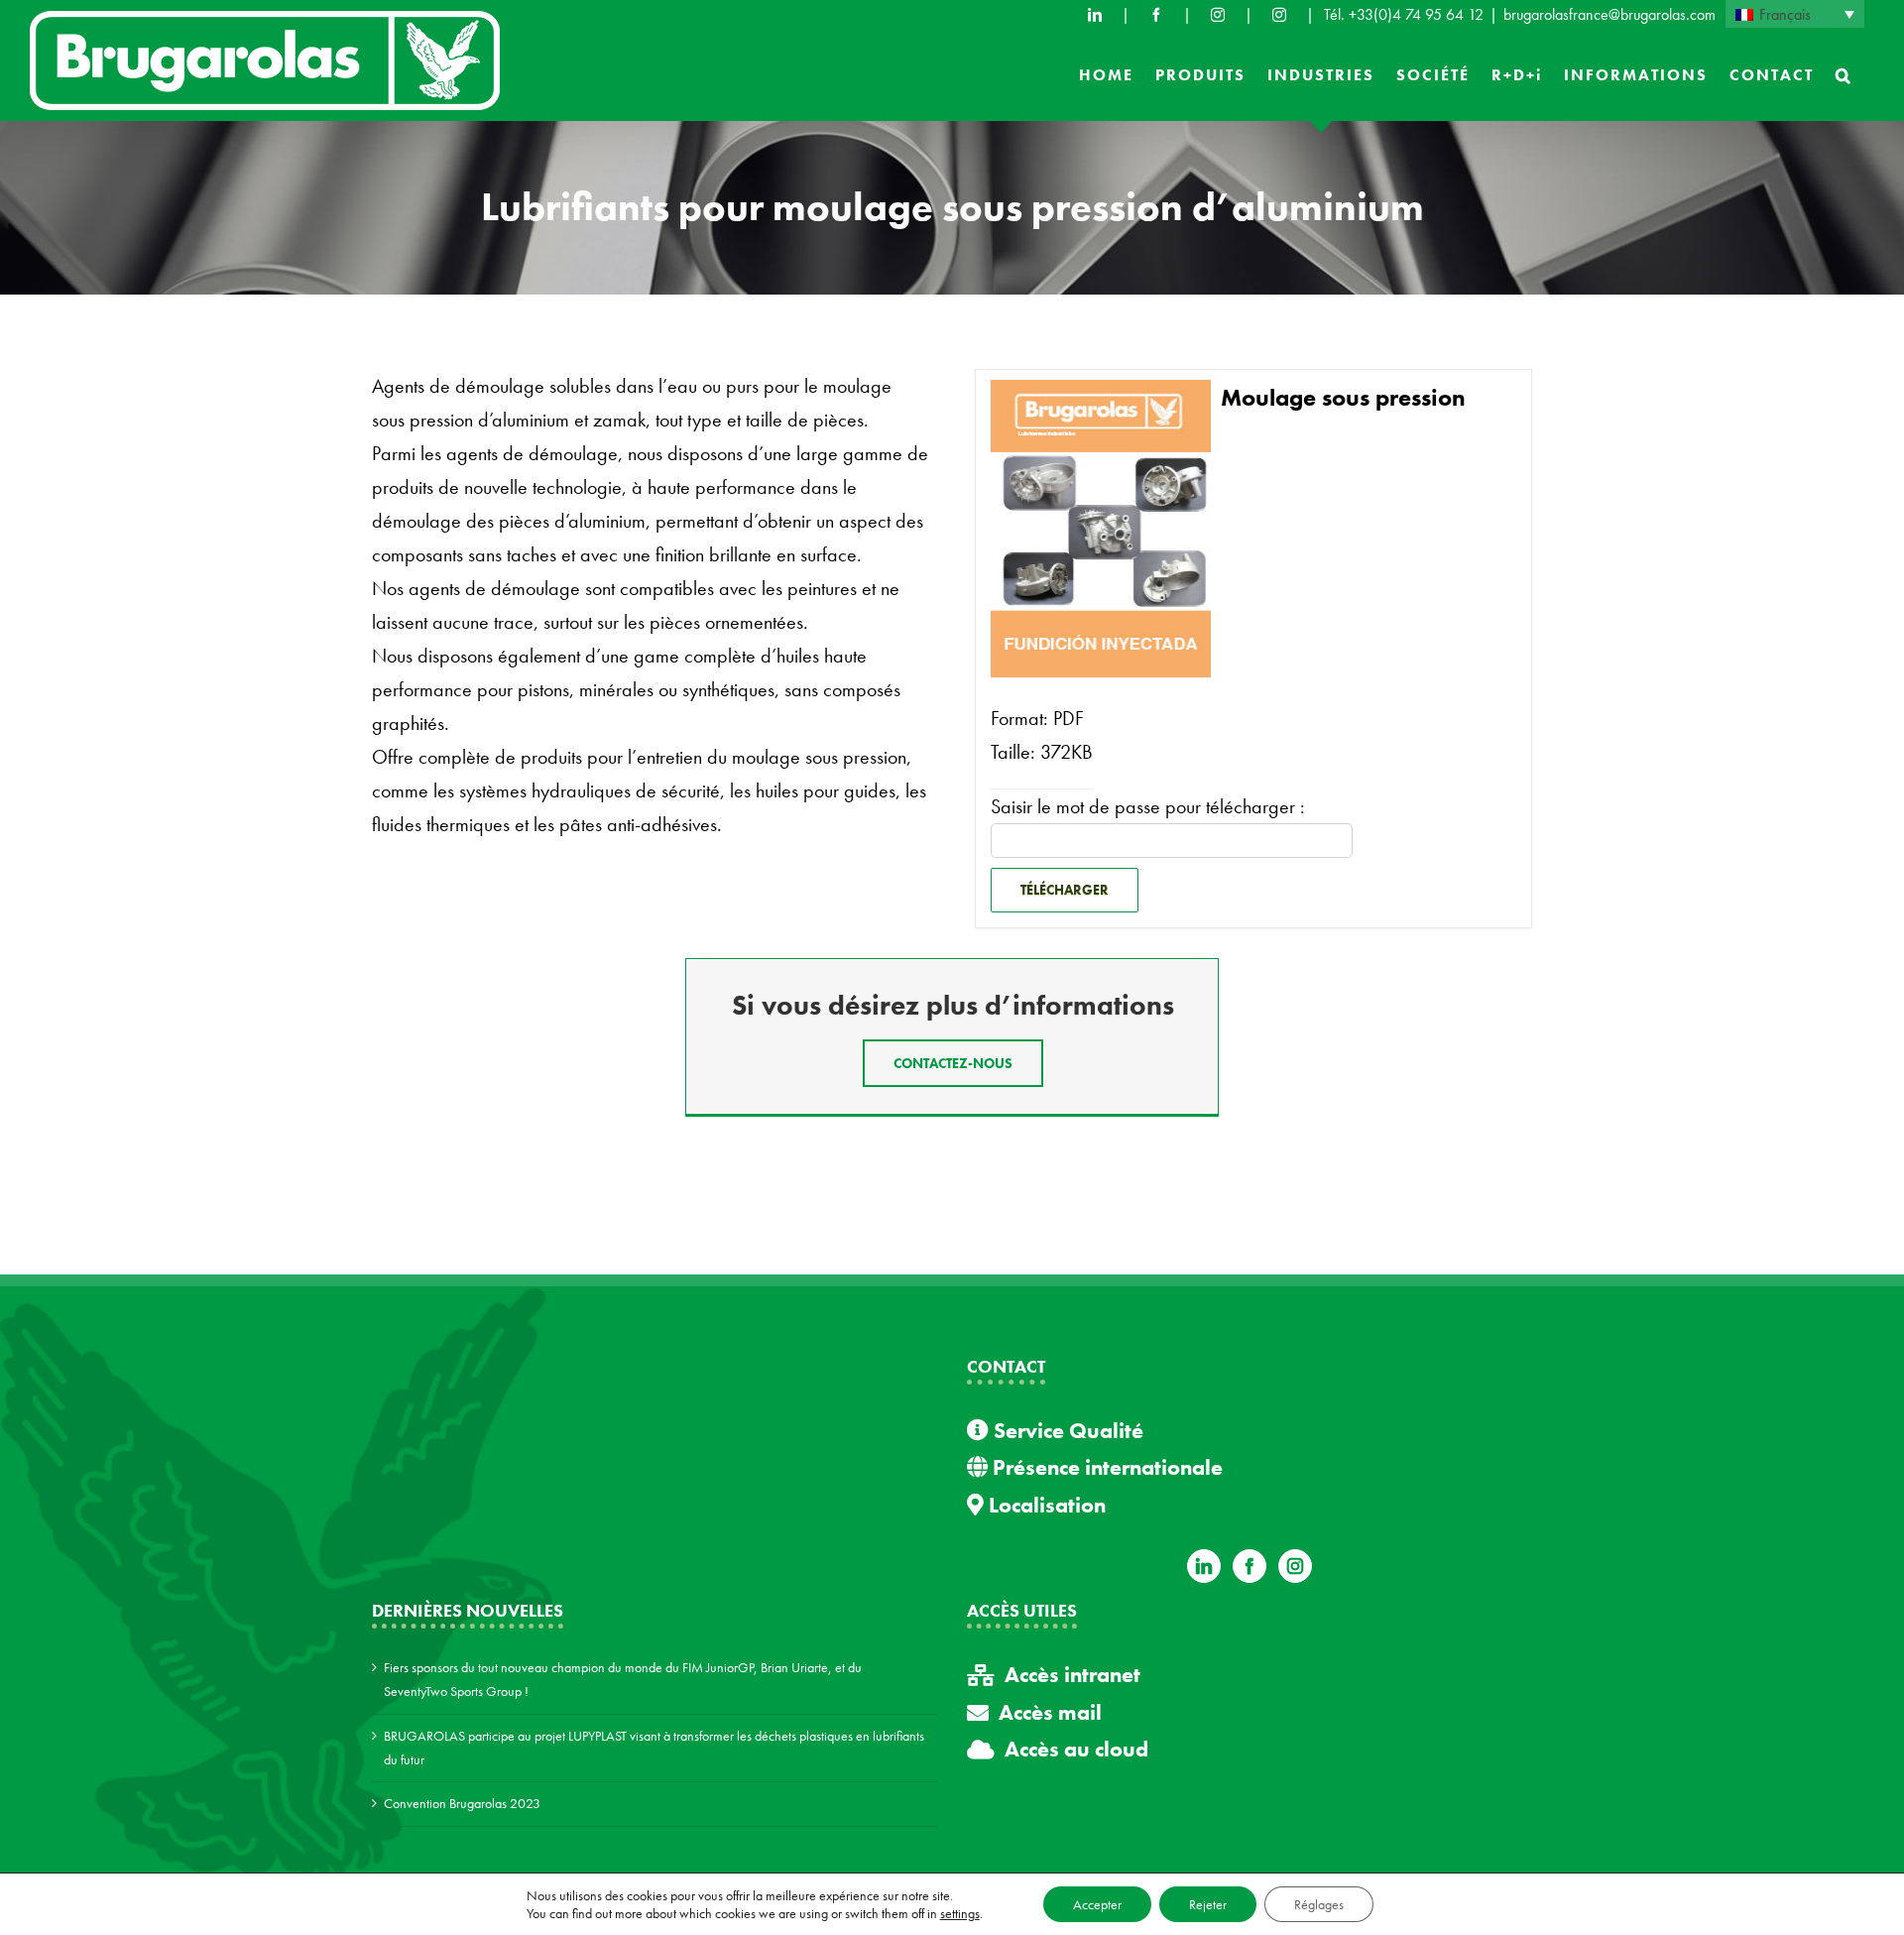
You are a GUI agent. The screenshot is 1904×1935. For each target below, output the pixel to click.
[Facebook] (1156, 15)
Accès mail (1050, 1712)
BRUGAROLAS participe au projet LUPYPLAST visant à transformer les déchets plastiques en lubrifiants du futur (654, 1748)
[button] (1844, 75)
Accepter (1097, 1904)
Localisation (1045, 1505)
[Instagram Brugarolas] (1218, 15)
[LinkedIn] (1095, 15)
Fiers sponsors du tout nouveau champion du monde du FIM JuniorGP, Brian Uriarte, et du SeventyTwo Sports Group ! (623, 1679)
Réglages (1319, 1904)
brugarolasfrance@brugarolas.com (1609, 14)
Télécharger (1065, 890)
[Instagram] (1295, 1566)
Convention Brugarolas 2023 (462, 1803)
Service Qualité (1066, 1431)
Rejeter (1208, 1904)
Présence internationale (1105, 1467)
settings (960, 1913)
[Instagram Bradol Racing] (1279, 15)
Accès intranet (1072, 1675)
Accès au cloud (1076, 1749)
